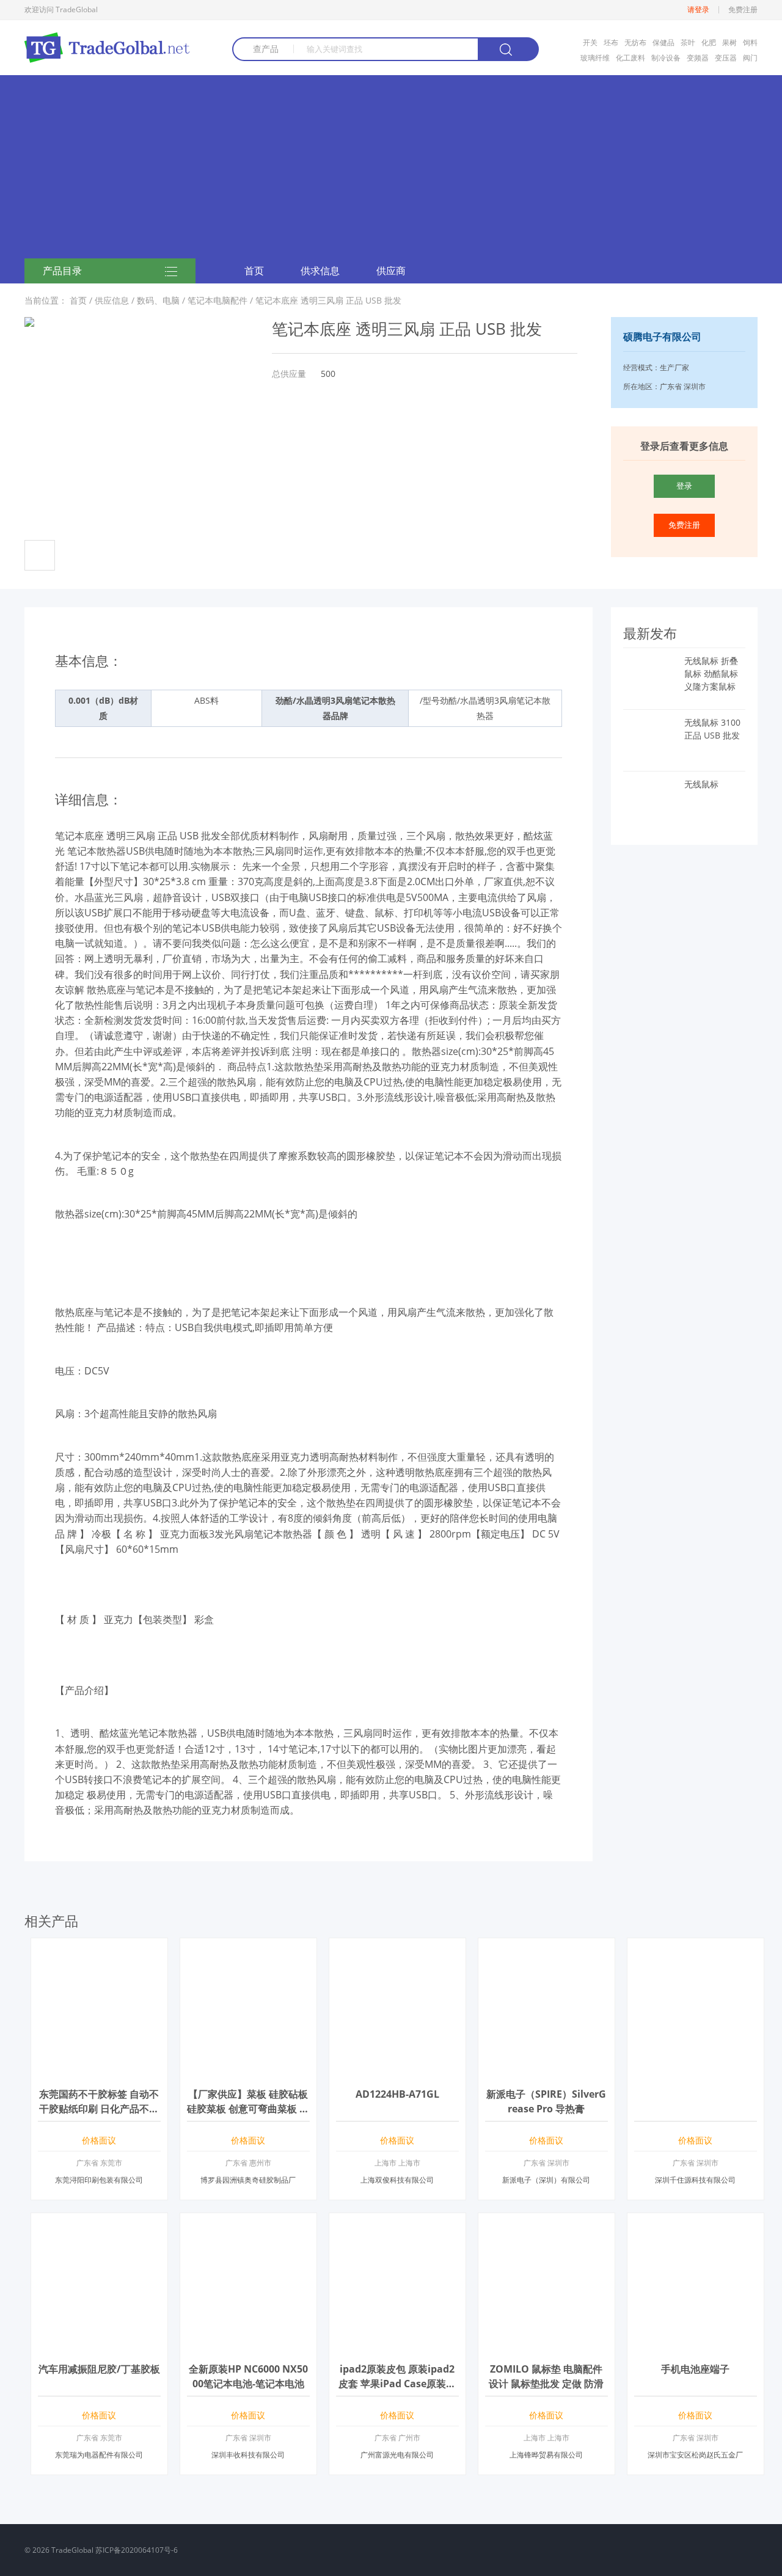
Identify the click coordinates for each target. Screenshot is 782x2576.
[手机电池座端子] (696, 2347)
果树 (729, 42)
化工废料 (630, 58)
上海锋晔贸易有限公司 (546, 2455)
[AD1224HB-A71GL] (397, 2072)
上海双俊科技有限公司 (397, 2180)
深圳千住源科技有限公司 (695, 2180)
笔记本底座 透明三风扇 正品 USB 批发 (328, 300)
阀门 (750, 58)
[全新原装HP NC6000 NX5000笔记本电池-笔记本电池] (248, 2347)
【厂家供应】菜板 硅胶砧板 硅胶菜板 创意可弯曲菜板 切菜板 (248, 2109)
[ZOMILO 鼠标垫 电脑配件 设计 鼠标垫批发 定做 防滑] (546, 2347)
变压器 (726, 58)
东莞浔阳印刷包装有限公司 (99, 2180)
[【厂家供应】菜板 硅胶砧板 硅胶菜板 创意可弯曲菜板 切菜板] (248, 2072)
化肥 (709, 42)
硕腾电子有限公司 (662, 337)
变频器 (698, 58)
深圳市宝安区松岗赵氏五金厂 (695, 2455)
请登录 (698, 10)
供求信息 (320, 271)
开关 (590, 42)
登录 (684, 486)
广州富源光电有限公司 (397, 2455)
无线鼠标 (701, 784)
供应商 (391, 271)
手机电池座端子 (695, 2369)
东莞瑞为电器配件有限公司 (99, 2455)
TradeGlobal (72, 2550)
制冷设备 (666, 58)
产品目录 (62, 271)
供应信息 (112, 300)
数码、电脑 (158, 300)
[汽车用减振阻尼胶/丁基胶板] (99, 2347)
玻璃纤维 (595, 58)
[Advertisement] (391, 167)
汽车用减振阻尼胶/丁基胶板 (99, 2369)
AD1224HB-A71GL (397, 2094)
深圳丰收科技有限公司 (248, 2455)
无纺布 (635, 42)
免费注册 (743, 10)
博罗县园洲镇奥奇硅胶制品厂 (248, 2180)
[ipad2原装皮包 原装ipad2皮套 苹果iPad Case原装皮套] (397, 2347)
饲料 (750, 42)
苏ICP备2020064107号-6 (137, 2550)
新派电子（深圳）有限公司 (546, 2180)
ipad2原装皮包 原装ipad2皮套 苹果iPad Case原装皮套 (397, 2384)
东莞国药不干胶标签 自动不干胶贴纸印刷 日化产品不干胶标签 (99, 2109)
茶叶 (688, 42)
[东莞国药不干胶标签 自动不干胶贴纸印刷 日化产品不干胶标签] (99, 2072)
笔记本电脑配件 (217, 300)
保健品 (663, 42)
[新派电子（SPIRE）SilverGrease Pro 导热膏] (546, 2072)
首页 (254, 271)
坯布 (611, 42)
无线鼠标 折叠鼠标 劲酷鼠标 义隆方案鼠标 (711, 673)
